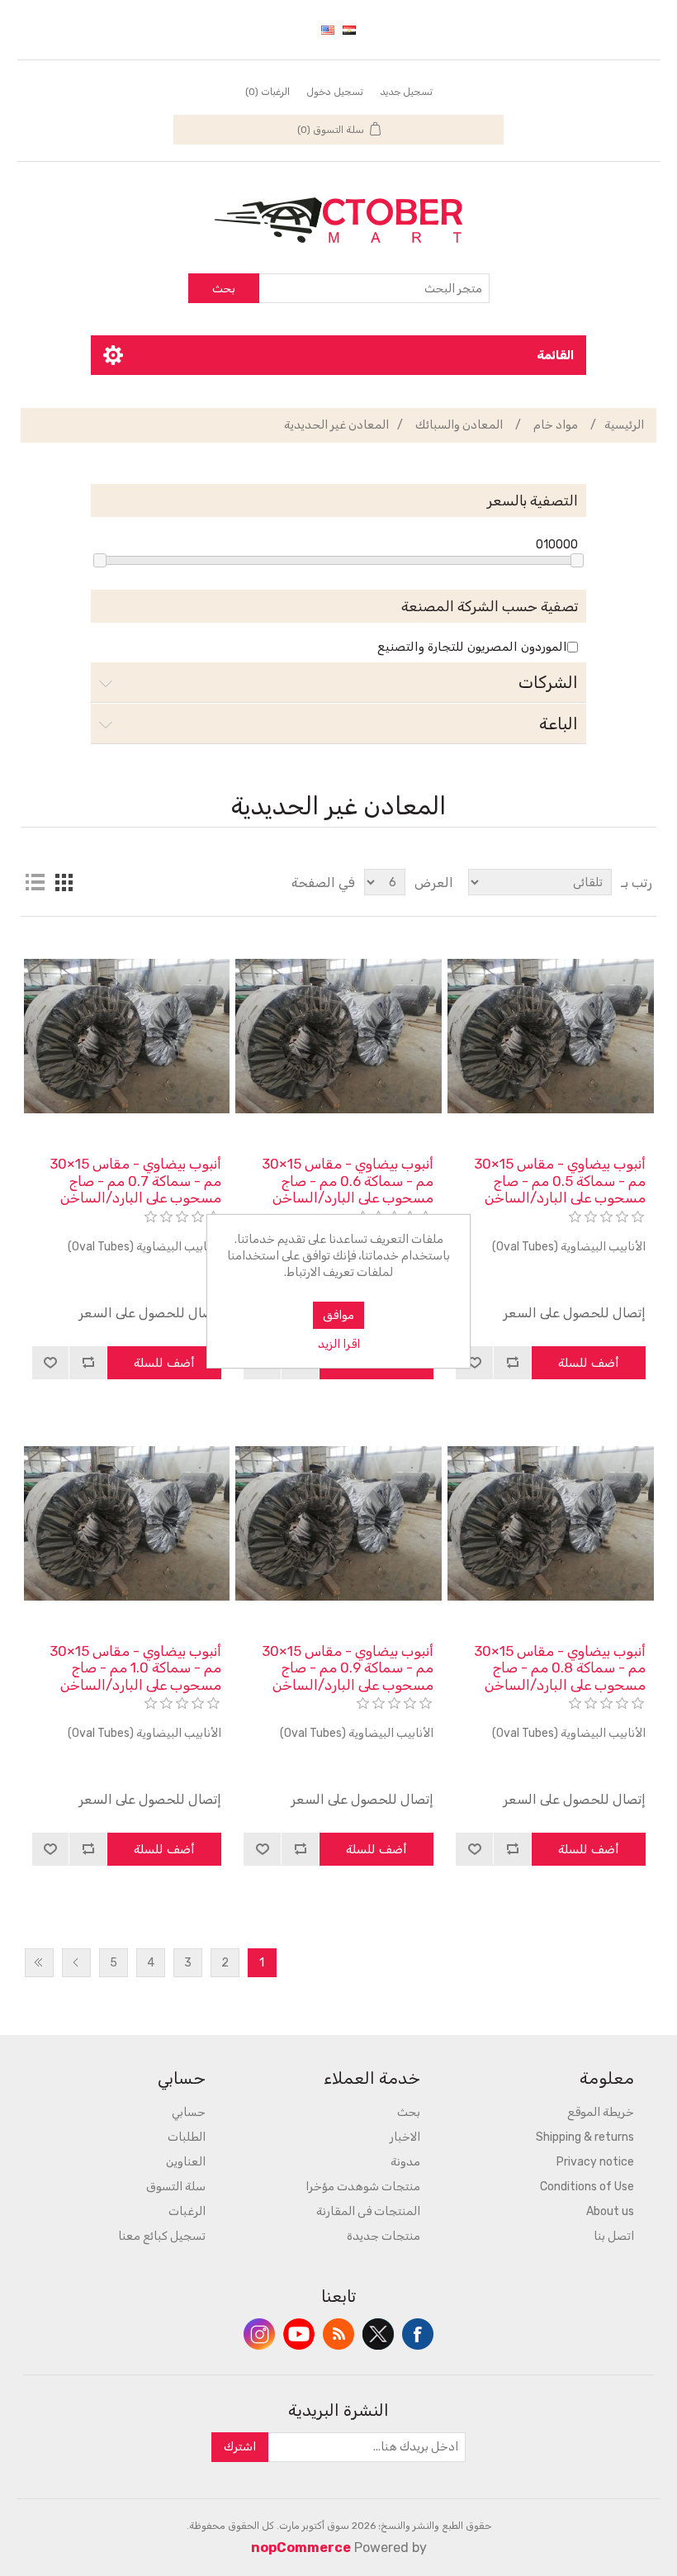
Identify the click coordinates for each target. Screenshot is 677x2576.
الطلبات (187, 2137)
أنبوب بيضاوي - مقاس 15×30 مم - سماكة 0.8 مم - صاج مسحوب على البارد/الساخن (559, 1668)
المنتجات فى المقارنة (368, 2211)
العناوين (186, 2162)
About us (610, 2211)
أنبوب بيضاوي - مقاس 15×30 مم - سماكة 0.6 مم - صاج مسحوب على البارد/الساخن (347, 1181)
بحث (224, 289)
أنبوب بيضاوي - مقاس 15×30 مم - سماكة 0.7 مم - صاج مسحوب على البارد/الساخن (135, 1181)
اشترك (240, 2447)
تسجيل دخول (335, 92)
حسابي (189, 2112)
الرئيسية (624, 425)
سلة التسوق (176, 2187)
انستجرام (259, 2334)
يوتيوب (299, 2334)
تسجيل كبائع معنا (162, 2236)
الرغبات (187, 2211)
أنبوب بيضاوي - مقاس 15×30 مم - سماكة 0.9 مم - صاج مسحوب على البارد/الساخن (347, 1668)
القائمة (35, 882)
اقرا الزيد (339, 1344)
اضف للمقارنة (513, 1363)
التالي (76, 1963)
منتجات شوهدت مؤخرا (363, 2187)
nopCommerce (301, 2548)
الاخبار (405, 2137)
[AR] (349, 30)
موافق (338, 1315)
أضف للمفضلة (475, 1363)
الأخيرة (39, 1963)
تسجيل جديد (406, 92)
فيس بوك (418, 2334)
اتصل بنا (614, 2236)
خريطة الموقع (601, 2112)
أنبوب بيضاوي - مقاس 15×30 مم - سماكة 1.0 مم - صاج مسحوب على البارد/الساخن (135, 1668)
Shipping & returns (585, 2137)
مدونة (405, 2162)
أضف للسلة (589, 1363)
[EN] (328, 30)
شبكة (64, 882)
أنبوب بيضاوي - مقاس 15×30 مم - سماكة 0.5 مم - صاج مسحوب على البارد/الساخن (559, 1181)
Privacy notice (595, 2162)
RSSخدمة (338, 2334)
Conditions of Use (587, 2187)
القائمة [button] (555, 355)
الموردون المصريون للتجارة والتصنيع (472, 647)
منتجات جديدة (383, 2236)
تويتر (378, 2334)
